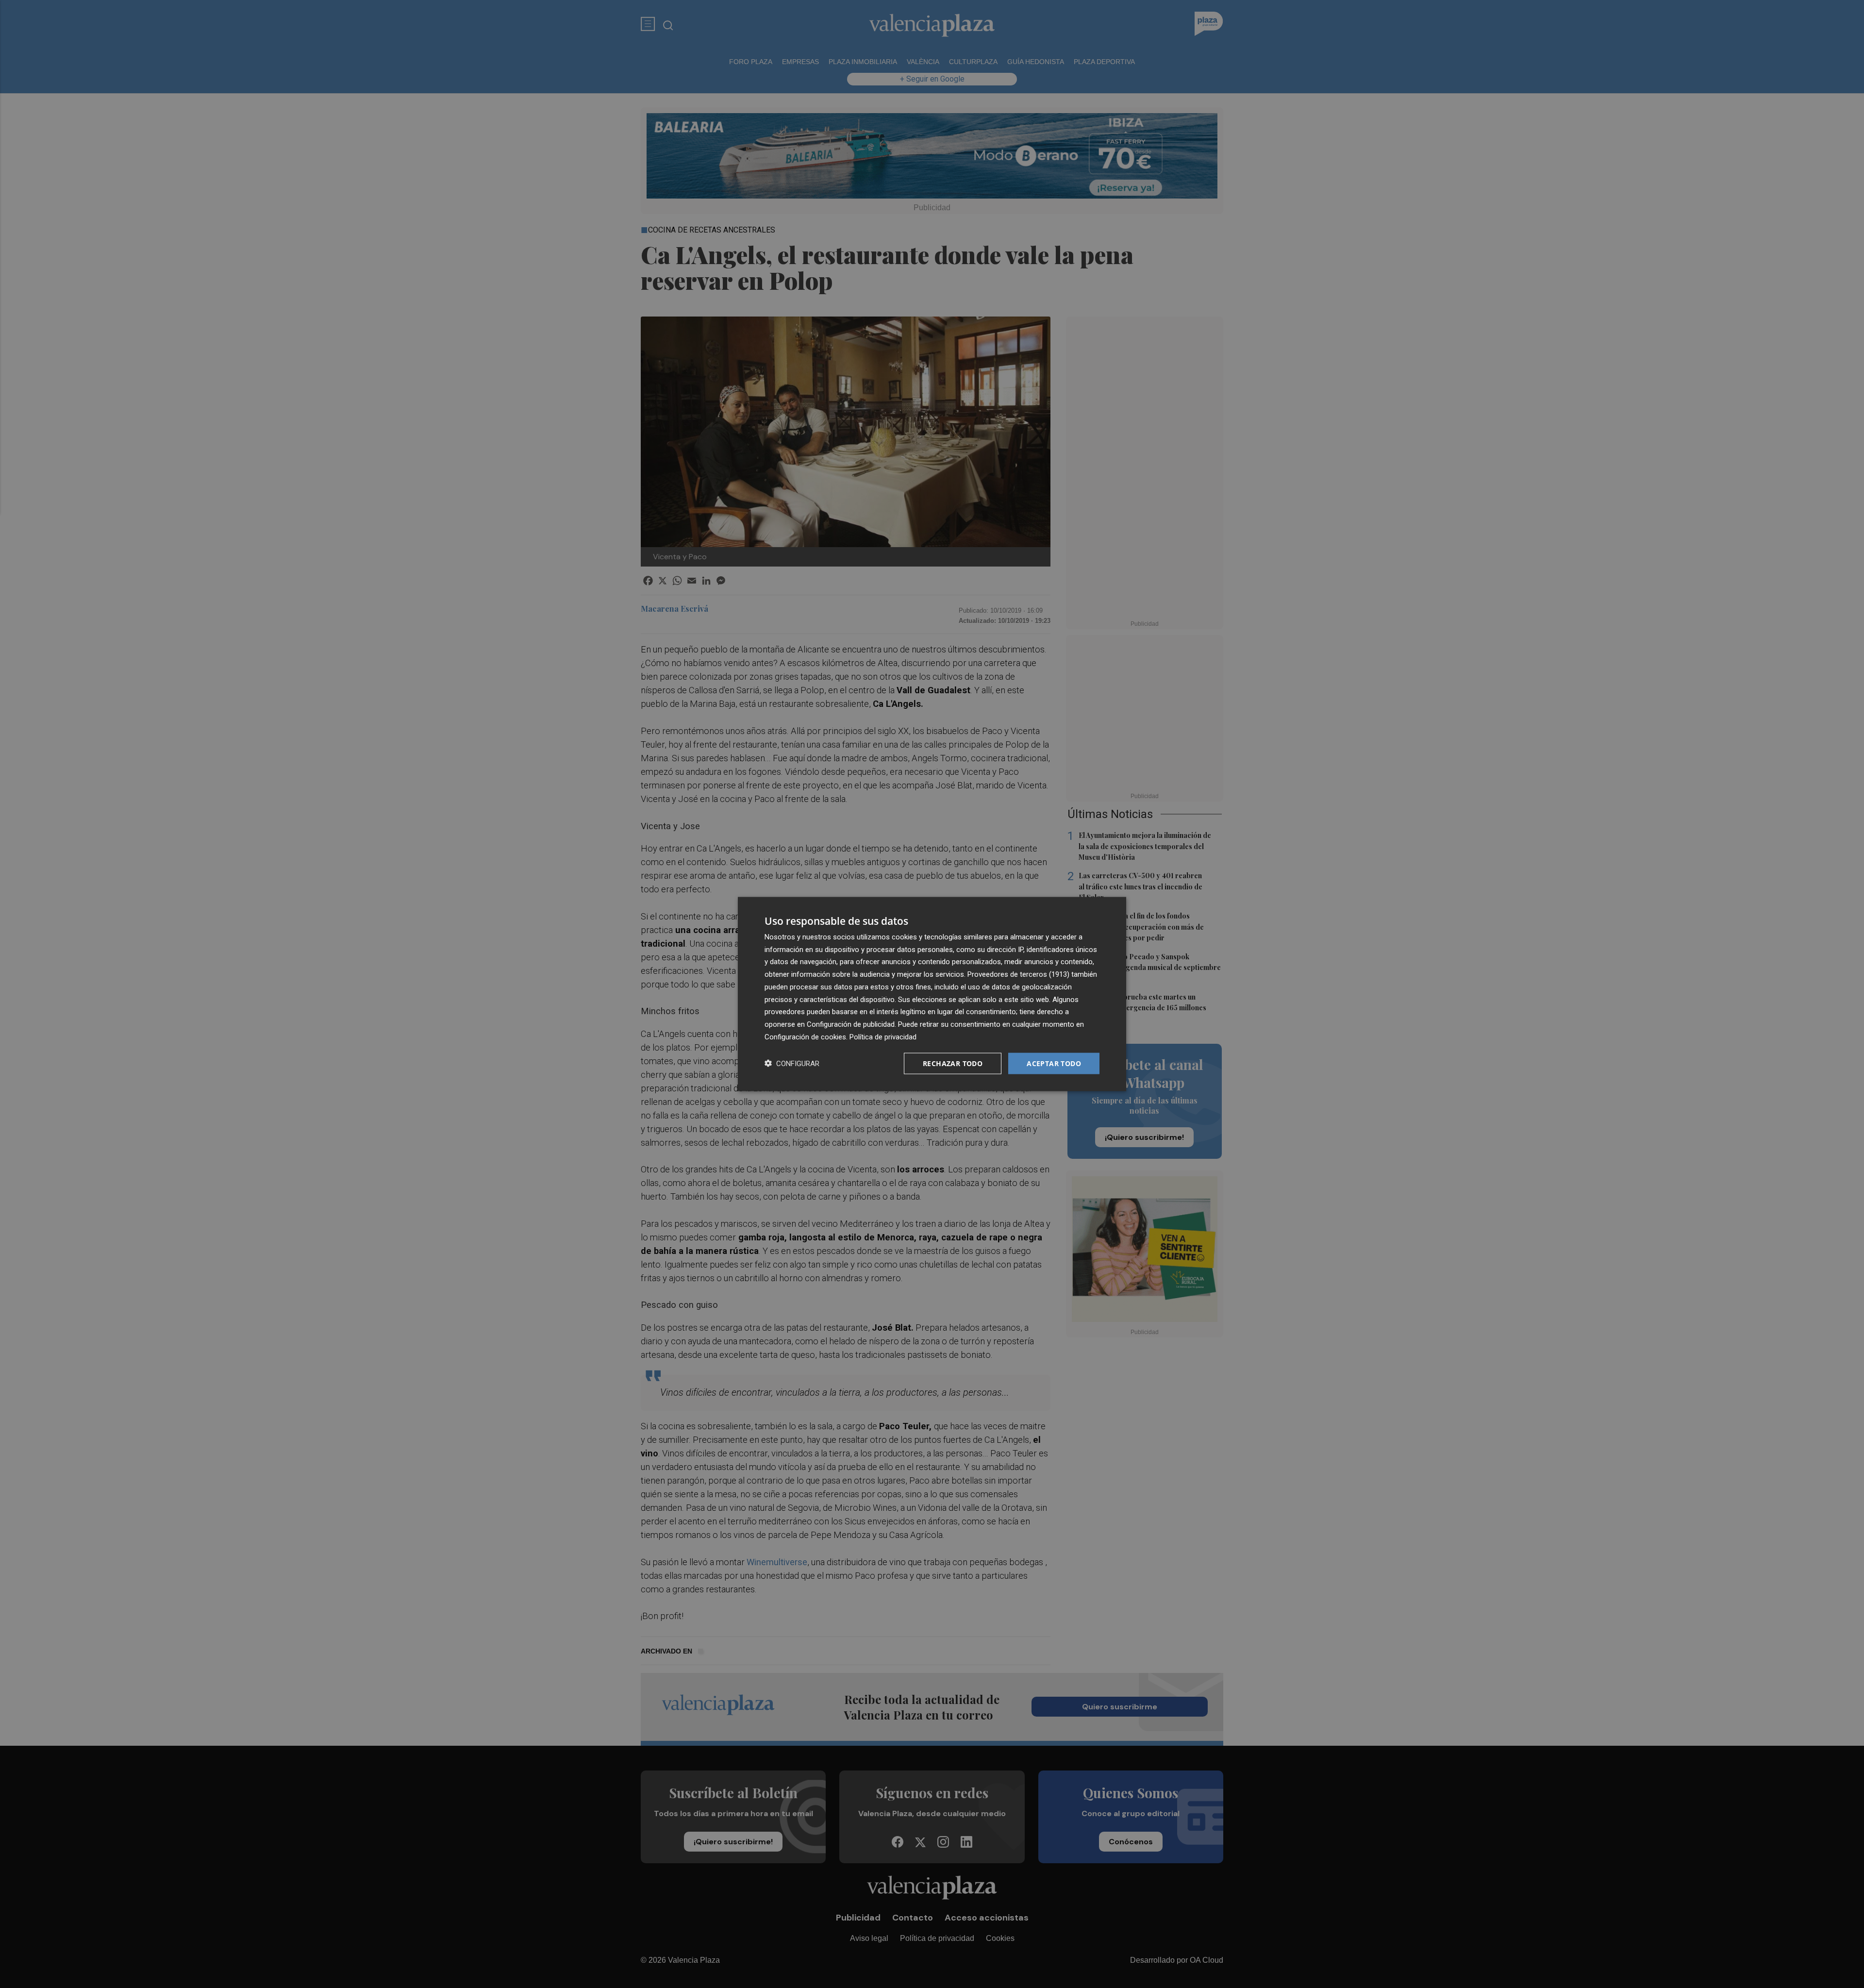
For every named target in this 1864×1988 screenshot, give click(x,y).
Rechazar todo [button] (953, 1063)
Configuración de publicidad (851, 1024)
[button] (792, 1063)
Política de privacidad (883, 1036)
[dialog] (932, 994)
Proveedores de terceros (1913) (1018, 974)
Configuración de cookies (805, 1036)
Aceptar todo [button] (1054, 1063)
